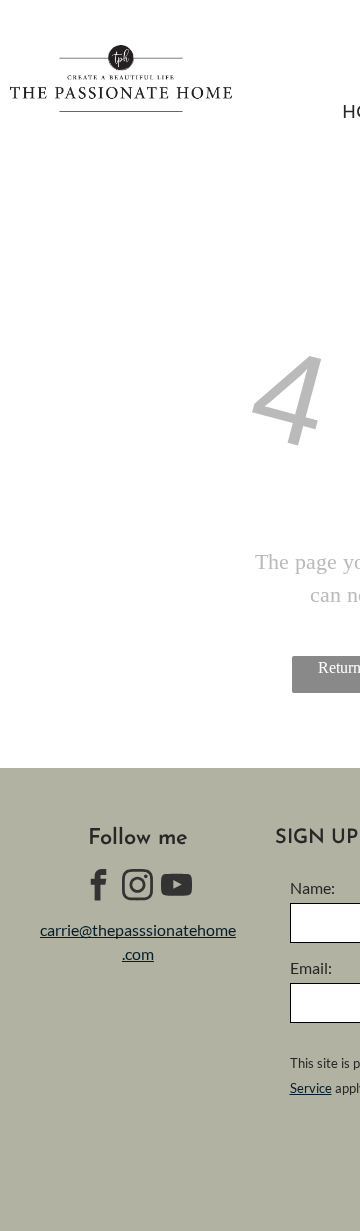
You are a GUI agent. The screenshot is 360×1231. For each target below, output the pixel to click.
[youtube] (177, 887)
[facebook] (99, 887)
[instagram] (138, 887)
